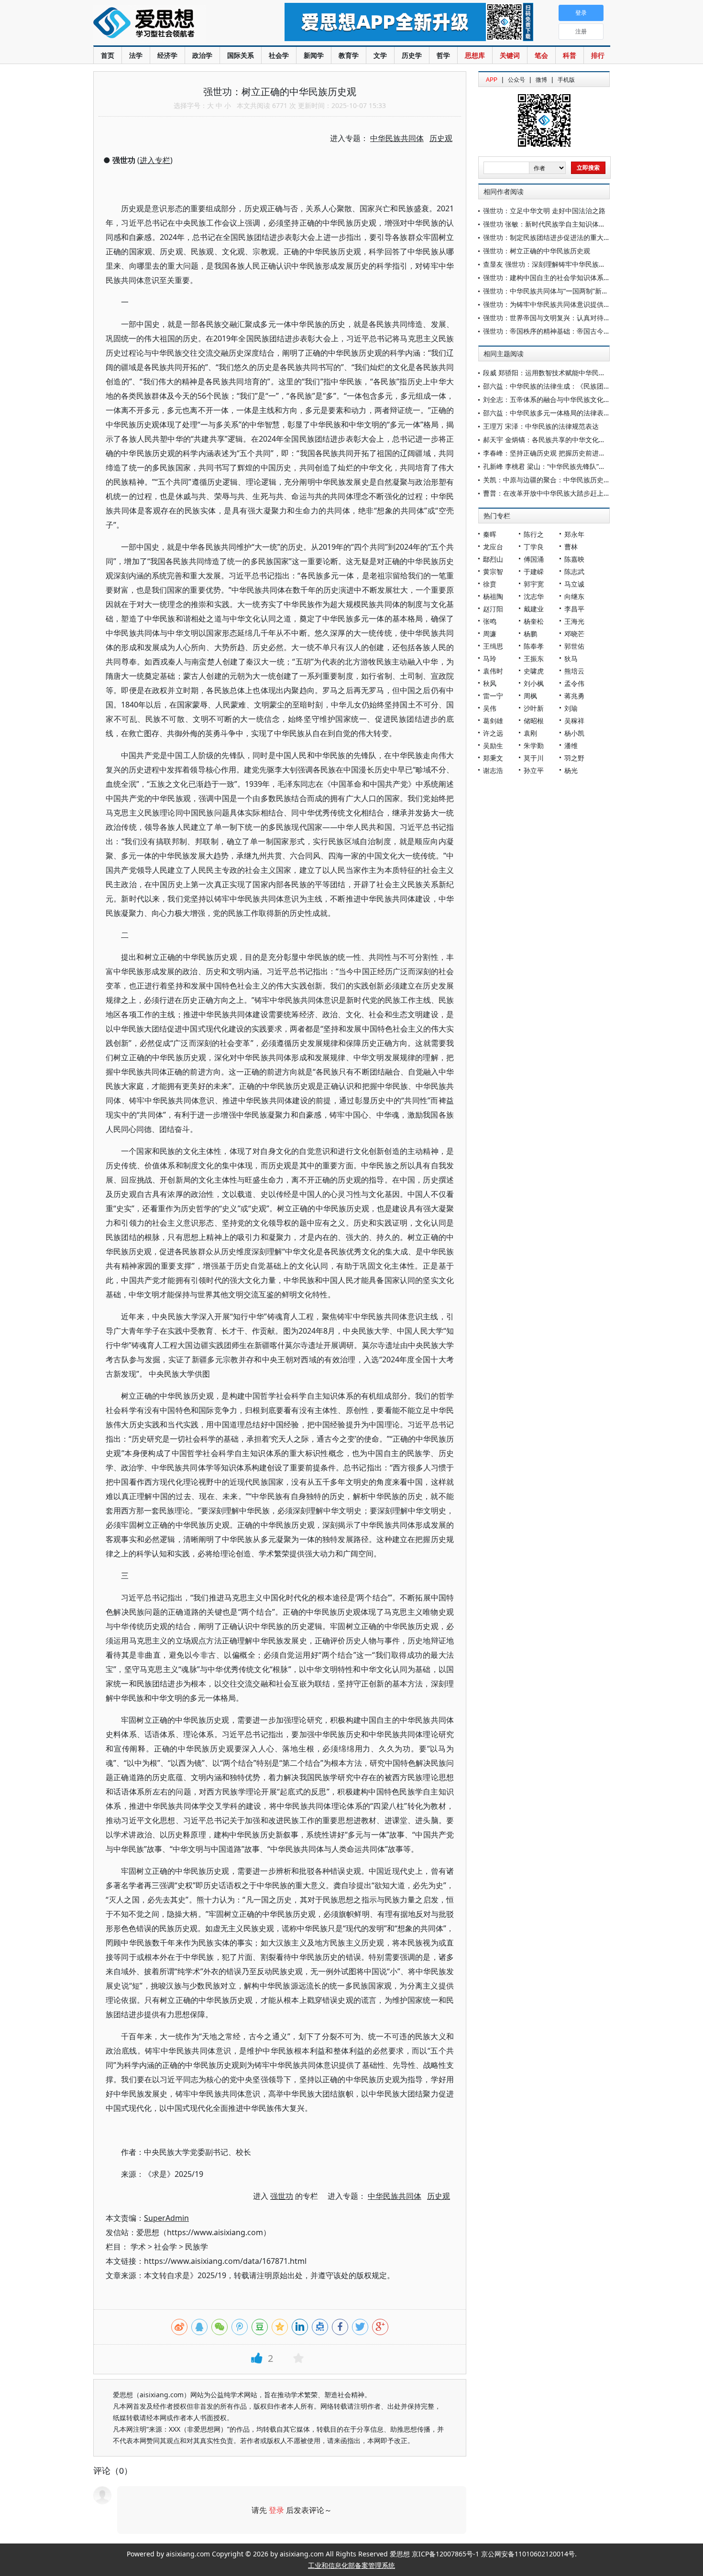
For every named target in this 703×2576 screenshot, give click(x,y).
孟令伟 (574, 683)
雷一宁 (493, 696)
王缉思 (493, 646)
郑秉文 (493, 758)
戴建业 (534, 609)
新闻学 (314, 55)
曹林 (571, 547)
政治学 (202, 55)
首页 (108, 55)
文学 (380, 55)
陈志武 (574, 571)
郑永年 (574, 534)
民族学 (197, 2247)
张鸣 (490, 621)
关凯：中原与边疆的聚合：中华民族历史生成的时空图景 (567, 480)
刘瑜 (571, 708)
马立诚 (574, 584)
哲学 (443, 55)
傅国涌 (534, 559)
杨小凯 (574, 733)
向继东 (574, 596)
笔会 (541, 55)
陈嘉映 (574, 559)
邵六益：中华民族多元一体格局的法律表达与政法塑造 (563, 413)
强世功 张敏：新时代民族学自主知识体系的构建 (554, 224)
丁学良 (534, 547)
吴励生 (493, 745)
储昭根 (534, 721)
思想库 (475, 55)
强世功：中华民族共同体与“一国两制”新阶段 (549, 291)
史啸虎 (534, 671)
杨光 (571, 770)
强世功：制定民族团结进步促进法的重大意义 (550, 237)
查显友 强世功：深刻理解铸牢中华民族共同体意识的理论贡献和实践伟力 (591, 264)
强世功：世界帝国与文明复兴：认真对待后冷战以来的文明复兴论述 (583, 318)
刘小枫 (534, 683)
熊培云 (574, 671)
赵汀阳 (493, 609)
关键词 (510, 55)
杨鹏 (530, 634)
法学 (136, 55)
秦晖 (490, 534)
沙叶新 (534, 708)
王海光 (574, 621)
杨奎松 (534, 621)
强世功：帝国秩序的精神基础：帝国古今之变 (550, 331)
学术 (138, 2247)
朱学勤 (534, 745)
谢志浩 (493, 770)
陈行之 (534, 534)
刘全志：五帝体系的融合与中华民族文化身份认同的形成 (567, 399)
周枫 (530, 696)
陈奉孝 (534, 646)
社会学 (279, 55)
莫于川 (534, 758)
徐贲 (490, 584)
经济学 (167, 55)
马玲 (490, 658)
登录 (276, 2510)
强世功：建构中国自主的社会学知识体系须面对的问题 (563, 277)
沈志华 (534, 596)
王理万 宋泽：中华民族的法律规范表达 (541, 426)
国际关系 (241, 55)
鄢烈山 (493, 559)
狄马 (571, 658)
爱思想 (170, 24)
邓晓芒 (574, 634)
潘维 (571, 745)
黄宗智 (493, 571)
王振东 (534, 658)
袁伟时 (493, 671)
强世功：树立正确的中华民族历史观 (537, 251)
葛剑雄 (493, 721)
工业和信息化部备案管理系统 (351, 2565)
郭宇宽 (534, 584)
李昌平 (574, 609)
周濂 (490, 634)
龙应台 (493, 547)
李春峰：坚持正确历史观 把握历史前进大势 (548, 453)
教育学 (349, 55)
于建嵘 (534, 571)
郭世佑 (574, 646)
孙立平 (534, 770)
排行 (598, 55)
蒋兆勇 (574, 696)
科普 (570, 55)
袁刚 (530, 733)
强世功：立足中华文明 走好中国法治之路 (544, 211)
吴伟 (490, 708)
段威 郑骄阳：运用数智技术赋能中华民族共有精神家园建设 (571, 373)
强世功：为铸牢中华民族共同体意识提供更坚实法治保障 (567, 304)
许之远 (493, 733)
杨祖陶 (493, 596)
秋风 (490, 683)
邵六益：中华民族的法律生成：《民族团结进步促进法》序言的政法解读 (590, 386)
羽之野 (574, 758)
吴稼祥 (574, 721)
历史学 (412, 55)
